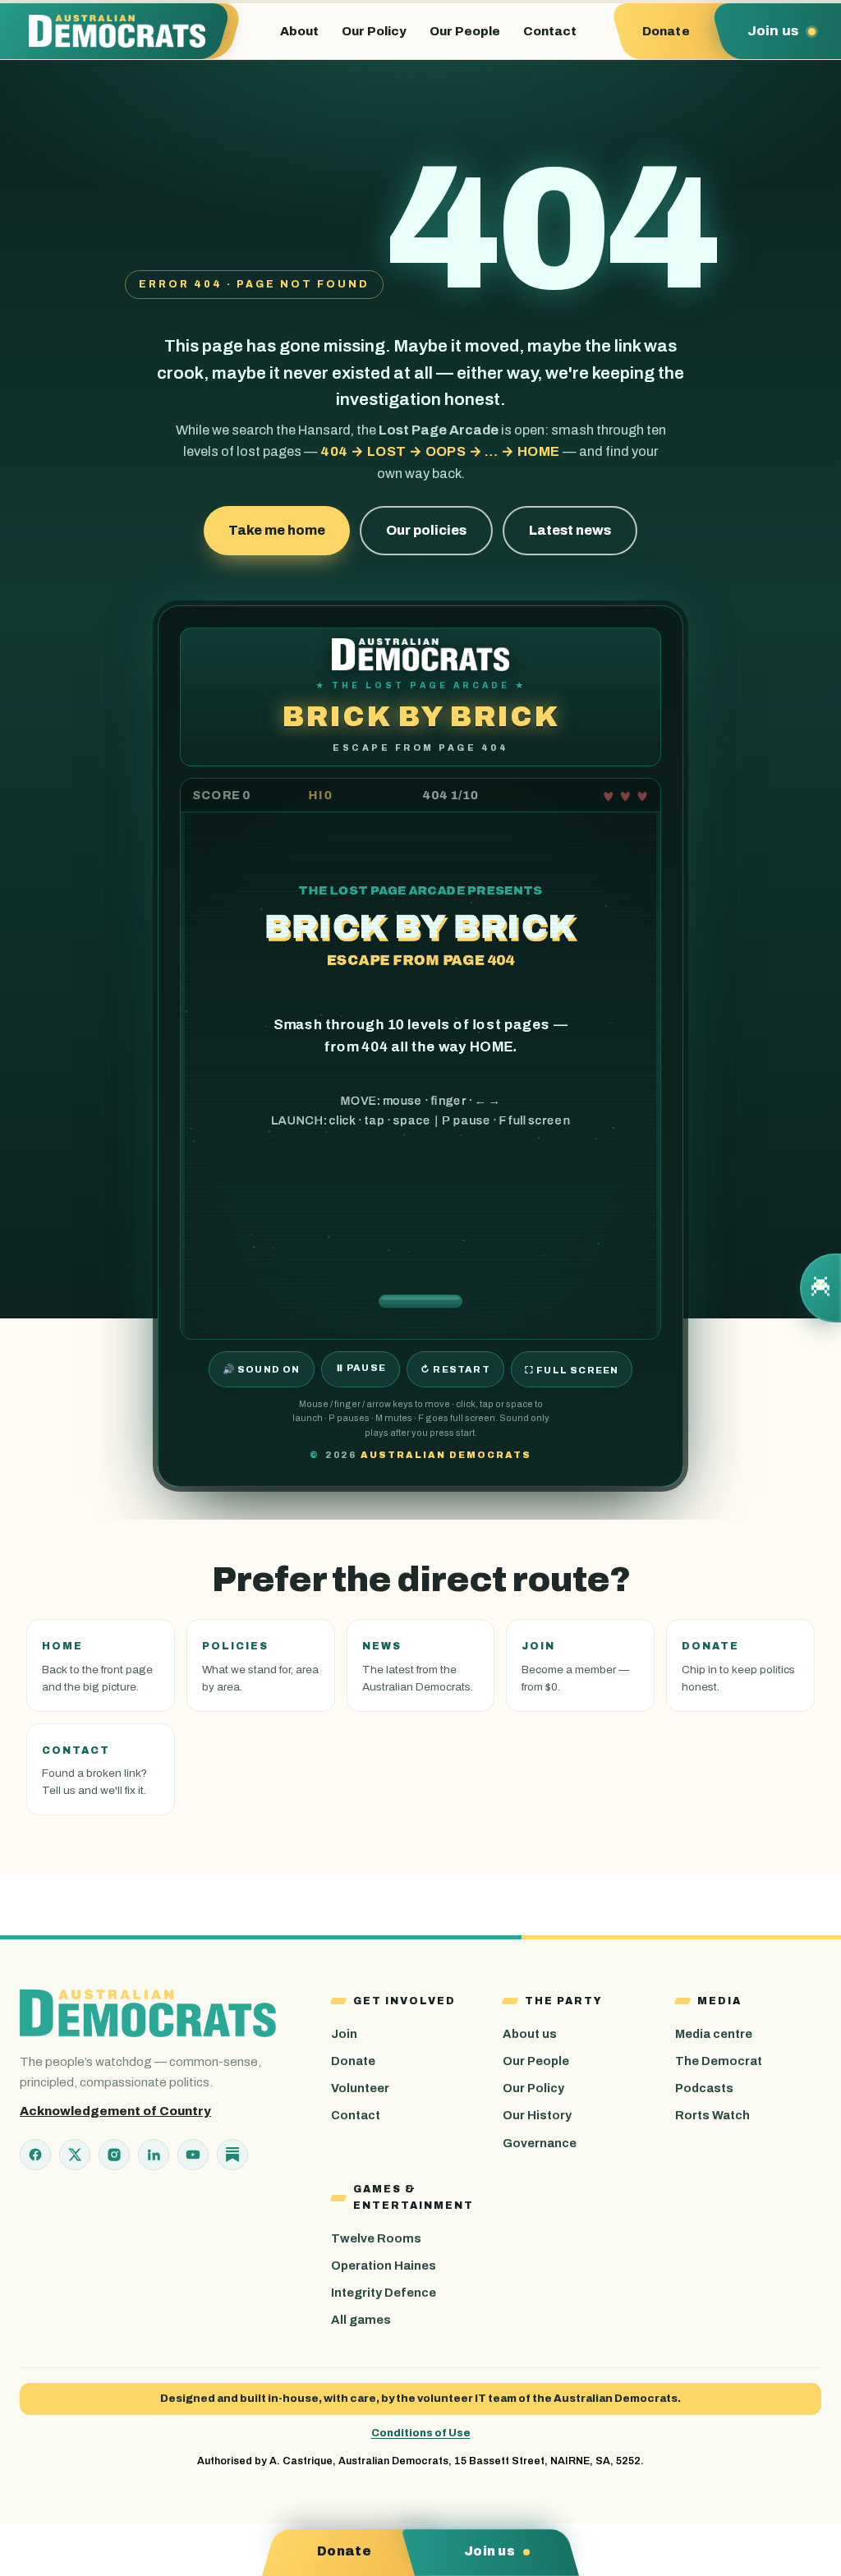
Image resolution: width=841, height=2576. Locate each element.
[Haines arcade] (820, 1288)
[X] (75, 2155)
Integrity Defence (384, 2293)
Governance (540, 2143)
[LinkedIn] (154, 2155)
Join (344, 2034)
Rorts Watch (712, 2115)
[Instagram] (114, 2155)
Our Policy (374, 31)
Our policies (426, 530)
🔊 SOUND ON (262, 1369)
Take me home (277, 530)
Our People (465, 31)
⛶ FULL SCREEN (572, 1370)
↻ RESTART (455, 1369)
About (299, 31)
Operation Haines (384, 2265)
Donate (353, 2061)
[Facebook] (35, 2155)
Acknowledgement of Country (115, 2111)
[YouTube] (193, 2155)
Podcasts (704, 2088)
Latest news (570, 530)
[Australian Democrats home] (124, 31)
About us (530, 2034)
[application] (420, 1058)
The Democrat (719, 2061)
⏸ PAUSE (361, 1368)
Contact (550, 31)
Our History (537, 2115)
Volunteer (360, 2088)
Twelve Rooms (376, 2238)
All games (361, 2320)
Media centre (714, 2034)
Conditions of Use (421, 2433)
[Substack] (232, 2155)
